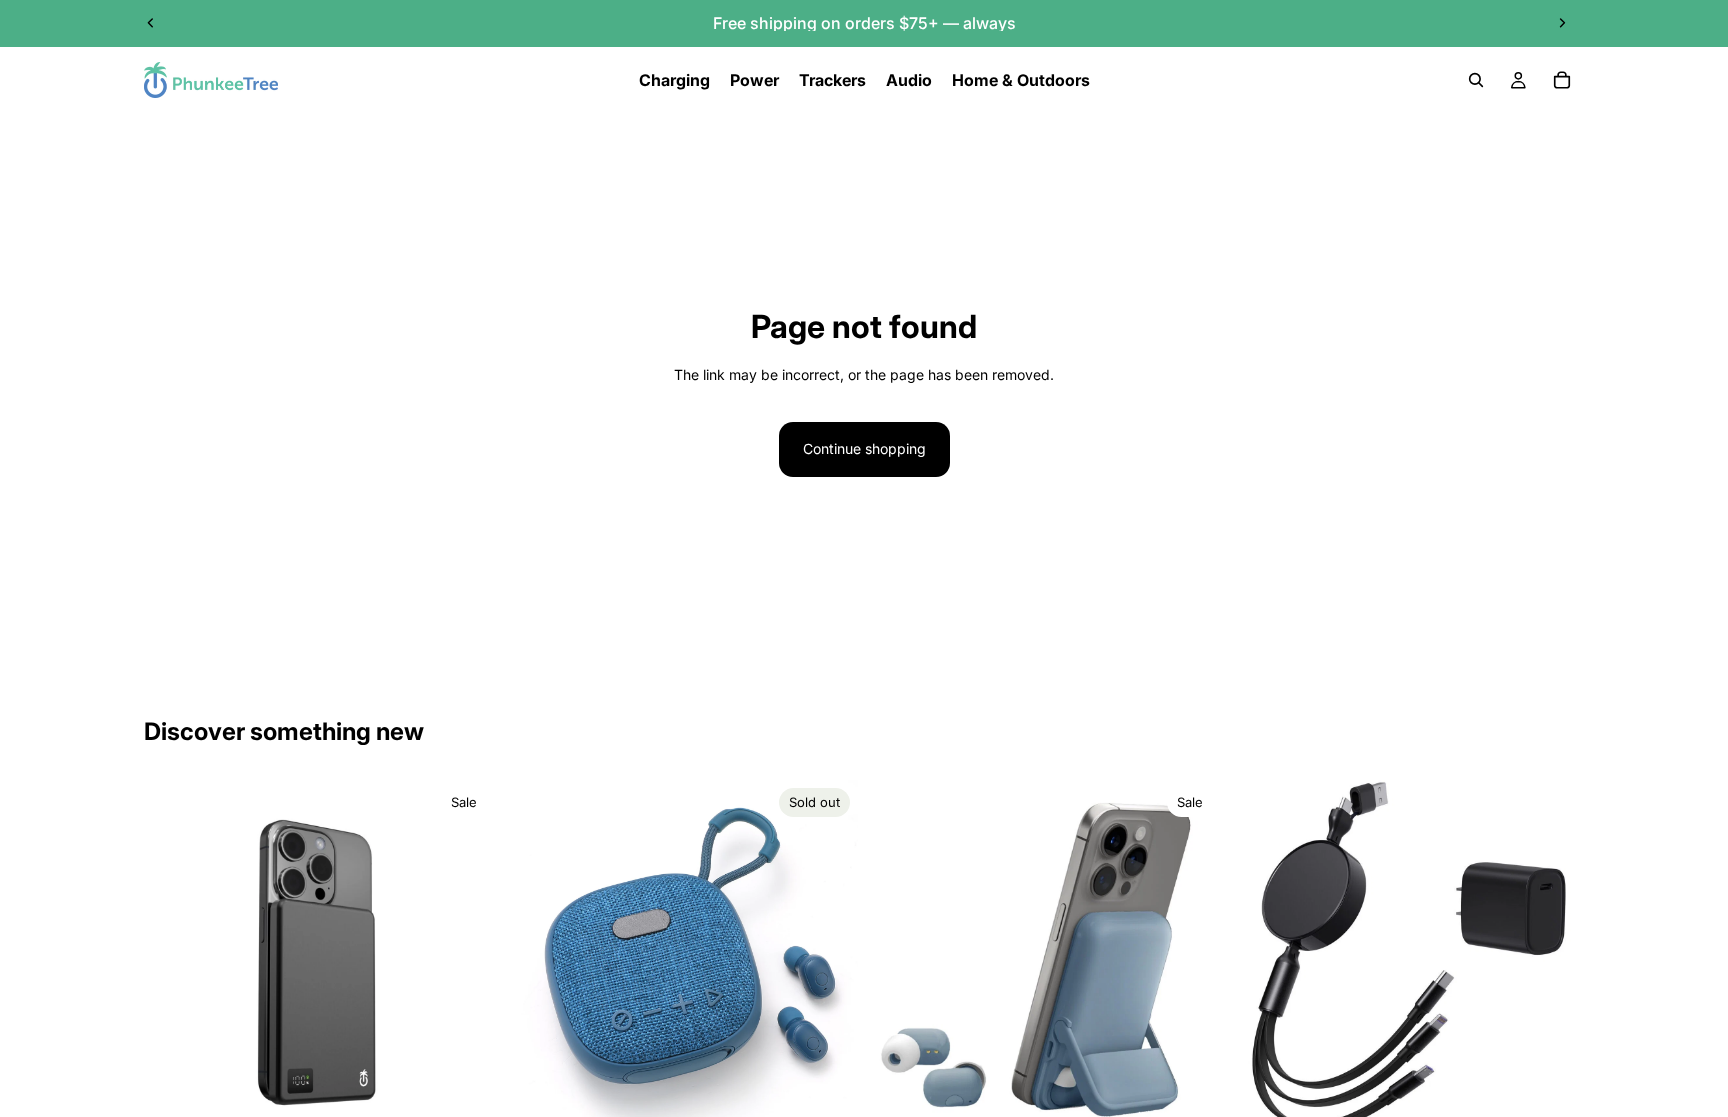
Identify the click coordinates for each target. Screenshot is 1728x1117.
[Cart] (1562, 80)
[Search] (1476, 80)
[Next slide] (1562, 23)
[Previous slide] (151, 23)
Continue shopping (864, 448)
